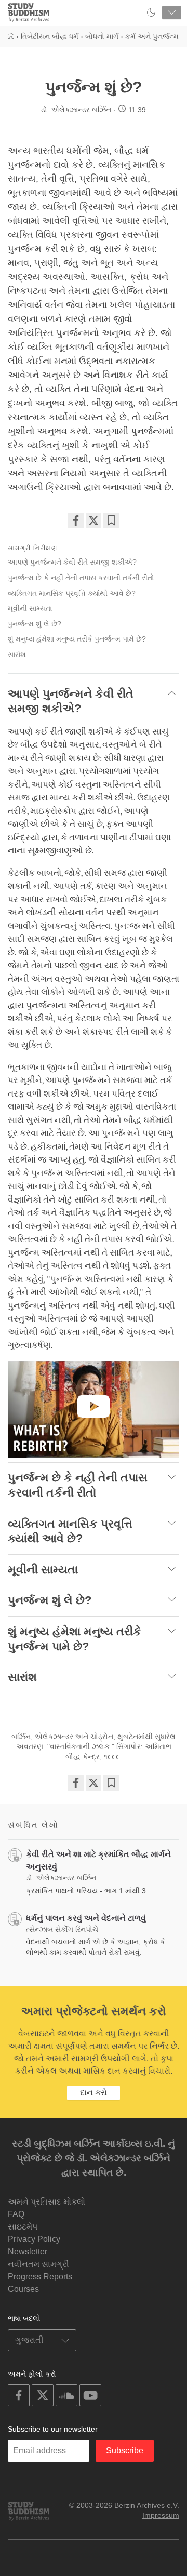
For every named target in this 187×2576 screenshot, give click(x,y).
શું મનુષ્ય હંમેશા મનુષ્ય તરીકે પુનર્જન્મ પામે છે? (77, 639)
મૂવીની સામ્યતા (30, 608)
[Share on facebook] (76, 520)
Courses (23, 2289)
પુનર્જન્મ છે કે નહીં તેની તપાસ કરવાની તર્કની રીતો (81, 578)
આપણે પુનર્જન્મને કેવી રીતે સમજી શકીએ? (72, 562)
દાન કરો (94, 2093)
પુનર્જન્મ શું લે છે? (35, 624)
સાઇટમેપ (23, 2227)
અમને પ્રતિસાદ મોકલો (46, 2202)
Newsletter (28, 2252)
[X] (94, 520)
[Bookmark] (111, 520)
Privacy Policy (34, 2239)
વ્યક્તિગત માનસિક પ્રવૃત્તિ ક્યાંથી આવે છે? (72, 593)
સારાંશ (17, 655)
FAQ (16, 2214)
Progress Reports (40, 2277)
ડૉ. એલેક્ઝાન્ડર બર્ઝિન (76, 110)
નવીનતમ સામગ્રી (38, 2264)
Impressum (161, 2515)
